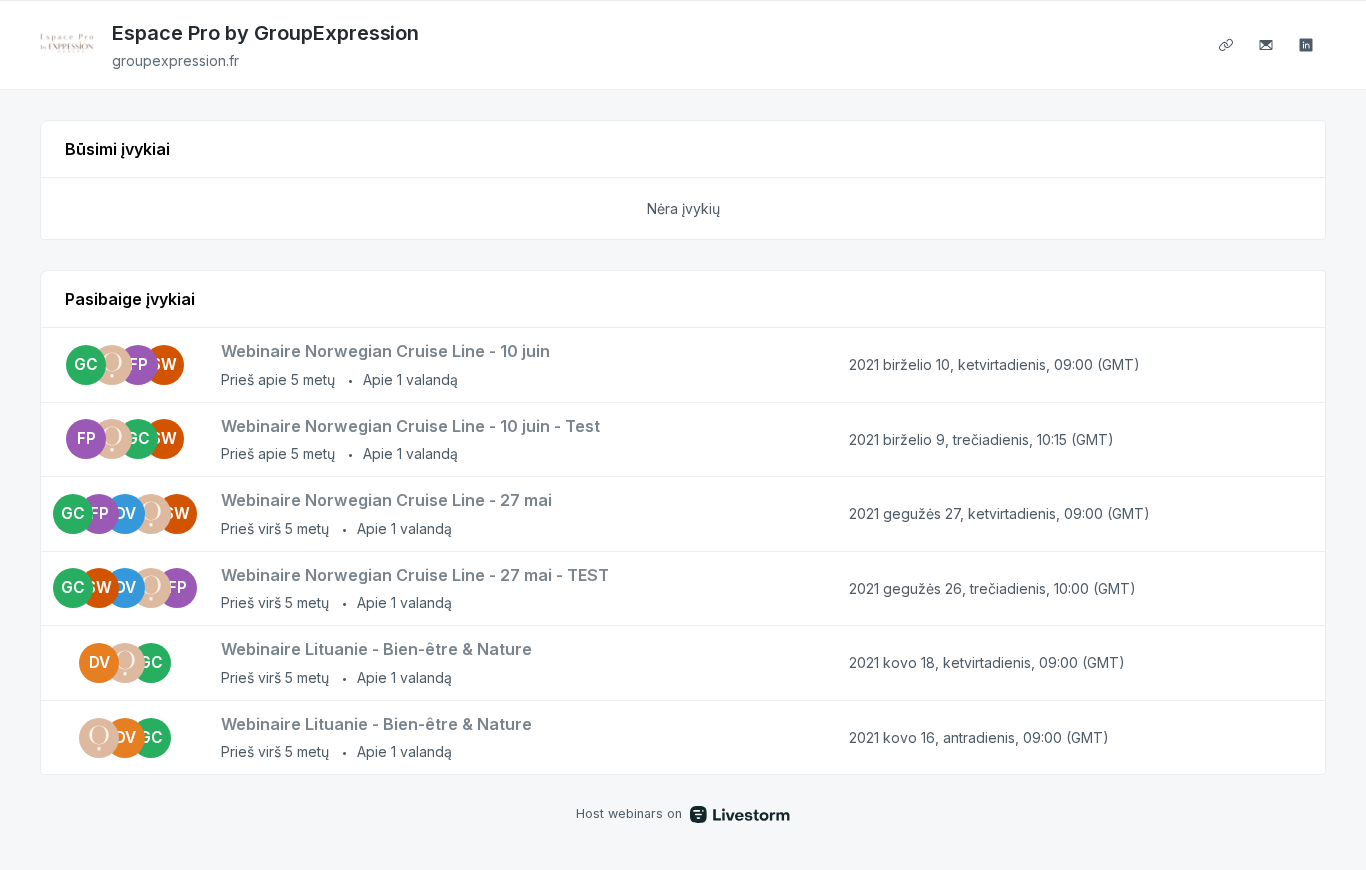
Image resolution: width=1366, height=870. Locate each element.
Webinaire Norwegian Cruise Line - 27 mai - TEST (415, 575)
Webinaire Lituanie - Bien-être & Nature (376, 649)
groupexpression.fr (175, 60)
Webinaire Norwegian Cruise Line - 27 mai (386, 500)
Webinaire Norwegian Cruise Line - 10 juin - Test (410, 426)
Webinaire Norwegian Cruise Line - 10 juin (385, 351)
